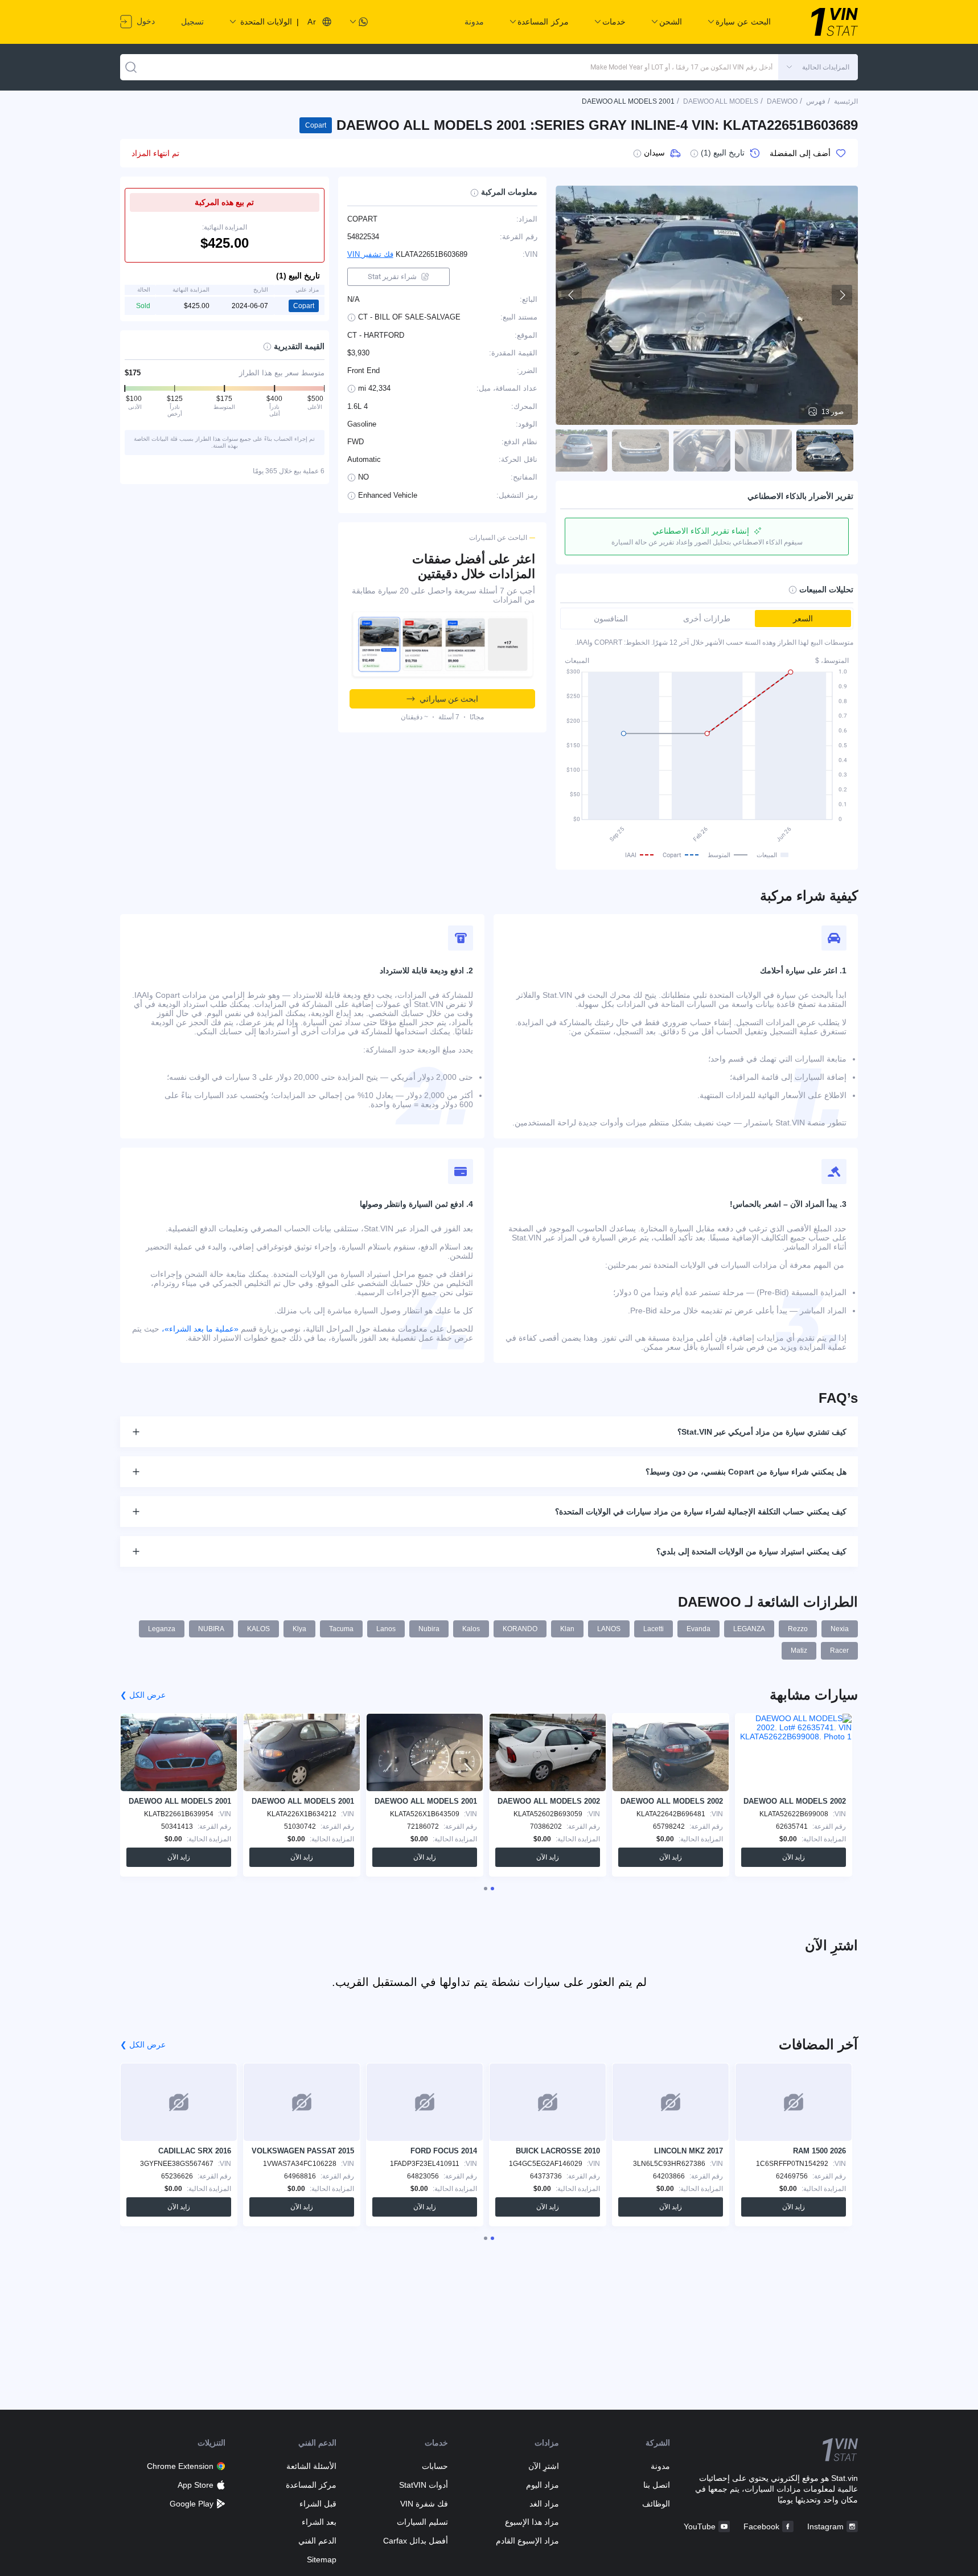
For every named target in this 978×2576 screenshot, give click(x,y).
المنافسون (611, 619)
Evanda (698, 1629)
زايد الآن (794, 1857)
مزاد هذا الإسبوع (532, 2522)
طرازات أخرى (707, 619)
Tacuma (341, 1629)
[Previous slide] (572, 295)
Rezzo (798, 1629)
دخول (145, 21)
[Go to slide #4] (640, 451)
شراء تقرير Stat (392, 277)
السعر (803, 619)
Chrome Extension (180, 2466)
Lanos (386, 1629)
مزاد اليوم (543, 2485)
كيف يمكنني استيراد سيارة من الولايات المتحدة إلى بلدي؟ (751, 1551)
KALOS (258, 1629)
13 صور (833, 412)
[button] (818, 67)
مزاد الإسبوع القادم (527, 2541)
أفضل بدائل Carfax (415, 2541)
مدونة (474, 22)
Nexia (840, 1629)
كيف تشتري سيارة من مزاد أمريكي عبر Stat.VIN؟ (762, 1432)
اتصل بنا (657, 2485)
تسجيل (192, 22)
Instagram (825, 2526)
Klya (299, 1629)
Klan (567, 1629)
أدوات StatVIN (423, 2485)
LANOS (609, 1629)
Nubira (429, 1629)
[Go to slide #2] (763, 451)
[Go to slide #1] (825, 451)
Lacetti (654, 1629)
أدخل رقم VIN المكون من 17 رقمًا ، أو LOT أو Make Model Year (681, 67)
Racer (839, 1651)
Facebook (761, 2526)
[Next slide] (842, 295)
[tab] (492, 1889)
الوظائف (656, 2504)
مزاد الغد (544, 2504)
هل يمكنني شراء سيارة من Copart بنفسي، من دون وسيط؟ (746, 1472)
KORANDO (520, 1629)
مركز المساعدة (311, 2485)
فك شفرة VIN (424, 2504)
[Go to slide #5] (579, 451)
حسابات (435, 2466)
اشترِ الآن (544, 2466)
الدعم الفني (317, 2541)
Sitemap (322, 2559)
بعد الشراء (319, 2522)
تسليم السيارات (422, 2522)
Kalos (471, 1629)
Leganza (162, 1629)
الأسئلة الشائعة (311, 2466)
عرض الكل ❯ (143, 1695)
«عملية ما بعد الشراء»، (200, 1329)
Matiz (799, 1651)
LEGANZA (749, 1629)
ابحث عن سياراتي (449, 699)
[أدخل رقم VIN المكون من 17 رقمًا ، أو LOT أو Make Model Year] (131, 67)
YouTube (700, 2526)
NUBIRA (211, 1629)
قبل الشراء (318, 2504)
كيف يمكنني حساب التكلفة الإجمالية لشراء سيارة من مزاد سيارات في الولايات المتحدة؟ (701, 1512)
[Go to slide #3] (702, 451)
